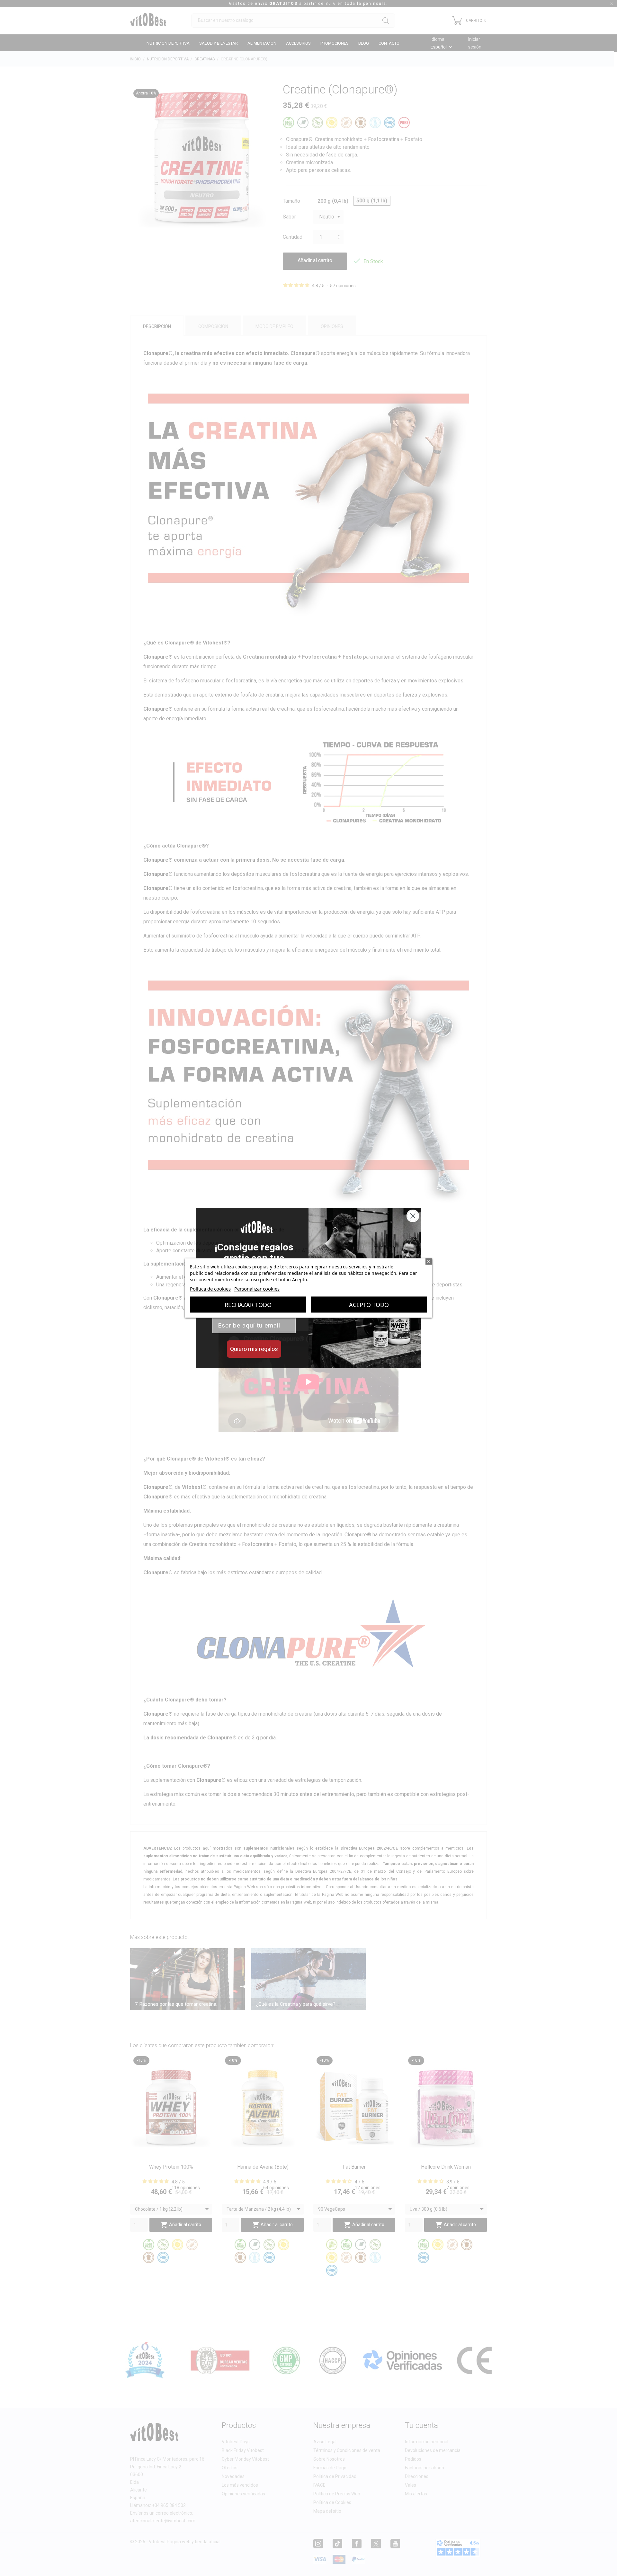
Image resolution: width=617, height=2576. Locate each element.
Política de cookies (210, 1289)
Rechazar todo (248, 1305)
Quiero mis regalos (254, 1349)
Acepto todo (369, 1305)
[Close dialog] (413, 1216)
